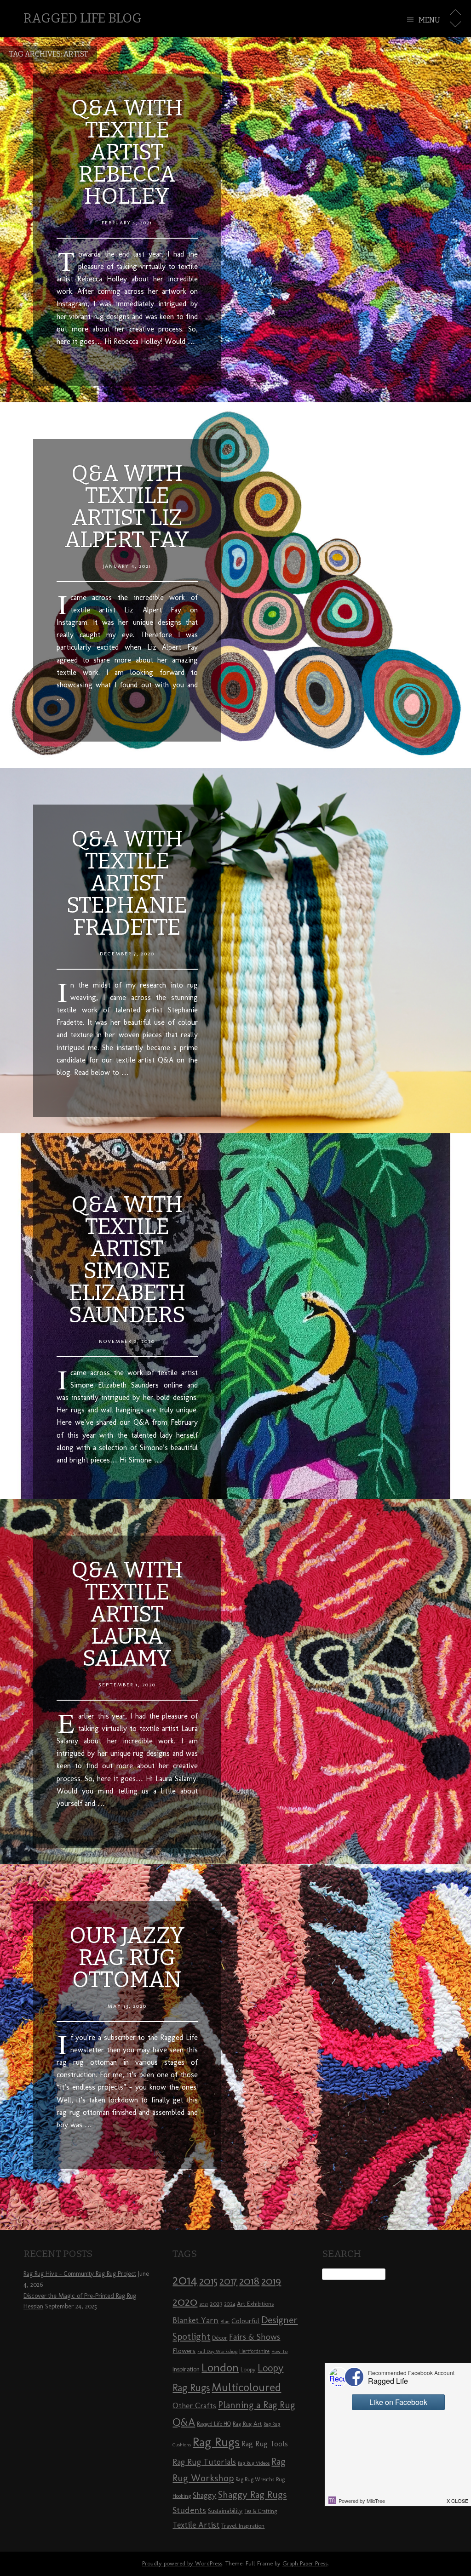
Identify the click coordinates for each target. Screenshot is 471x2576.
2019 (271, 2281)
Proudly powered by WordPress (182, 2563)
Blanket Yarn (195, 2320)
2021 (204, 2304)
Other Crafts (194, 2405)
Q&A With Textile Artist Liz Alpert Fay (127, 507)
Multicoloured (246, 2387)
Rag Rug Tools (265, 2444)
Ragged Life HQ (214, 2424)
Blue (225, 2322)
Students (189, 2510)
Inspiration (186, 2369)
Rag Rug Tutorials (204, 2462)
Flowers (184, 2351)
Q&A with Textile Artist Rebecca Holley (127, 152)
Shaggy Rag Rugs (252, 2494)
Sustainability (225, 2511)
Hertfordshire (254, 2351)
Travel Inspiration (243, 2525)
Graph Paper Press (305, 2563)
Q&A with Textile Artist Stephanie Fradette (127, 883)
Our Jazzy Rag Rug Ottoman (127, 1958)
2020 (185, 2302)
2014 (185, 2280)
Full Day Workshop (217, 2351)
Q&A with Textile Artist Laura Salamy (127, 1614)
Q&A (184, 2422)
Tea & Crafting (261, 2511)
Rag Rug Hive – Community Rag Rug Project (80, 2274)
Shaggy (204, 2495)
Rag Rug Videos (254, 2463)
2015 (208, 2281)
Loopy (248, 2369)
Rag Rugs (216, 2442)
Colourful (245, 2321)
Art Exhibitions (255, 2303)
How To (279, 2351)
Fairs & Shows (255, 2337)
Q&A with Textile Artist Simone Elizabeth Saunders (127, 1260)
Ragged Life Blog (83, 18)
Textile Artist (196, 2525)
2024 (230, 2304)
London (220, 2367)
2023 (216, 2303)
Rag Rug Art (247, 2423)
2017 (228, 2281)
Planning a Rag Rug (256, 2405)
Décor (220, 2337)
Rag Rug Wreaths (255, 2479)
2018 (249, 2281)
